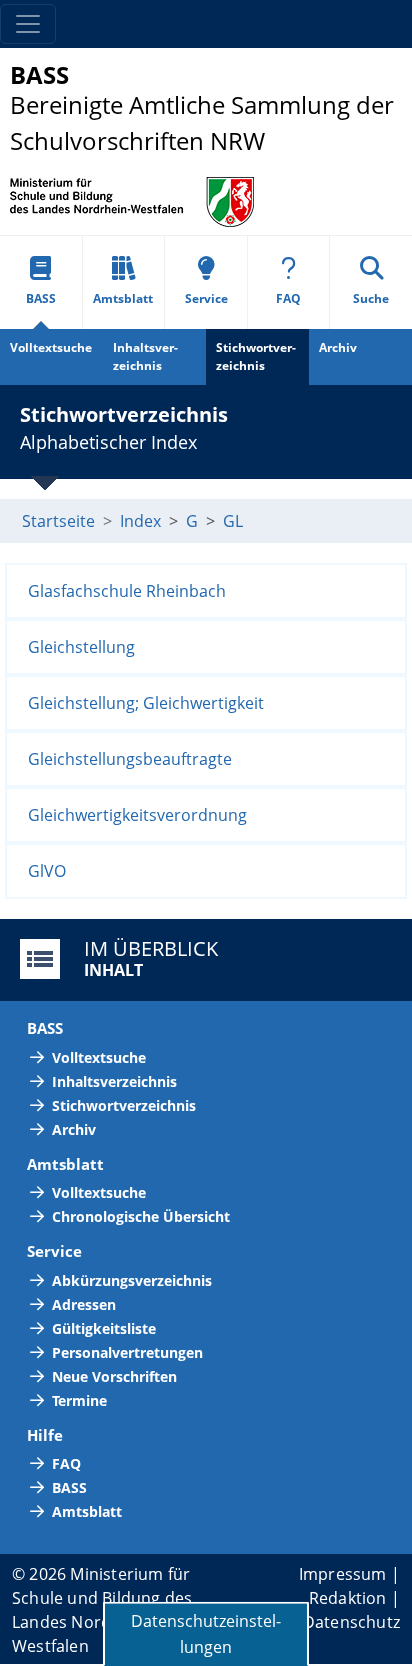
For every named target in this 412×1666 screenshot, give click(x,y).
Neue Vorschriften (114, 1376)
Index (140, 521)
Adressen (84, 1304)
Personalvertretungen (127, 1352)
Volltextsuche (51, 347)
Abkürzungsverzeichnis (132, 1280)
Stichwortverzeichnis (256, 356)
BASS (41, 298)
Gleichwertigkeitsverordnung (137, 815)
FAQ (288, 298)
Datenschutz (351, 1622)
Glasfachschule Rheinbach (127, 591)
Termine (79, 1400)
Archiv (338, 347)
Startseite (58, 521)
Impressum (343, 1574)
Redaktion (348, 1598)
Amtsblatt (123, 298)
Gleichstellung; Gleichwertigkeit (146, 703)
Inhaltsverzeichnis (145, 356)
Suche (371, 298)
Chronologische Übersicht (141, 1216)
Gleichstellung (81, 647)
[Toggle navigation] (28, 24)
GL (233, 521)
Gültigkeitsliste (104, 1328)
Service (206, 298)
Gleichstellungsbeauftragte (130, 759)
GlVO (47, 871)
